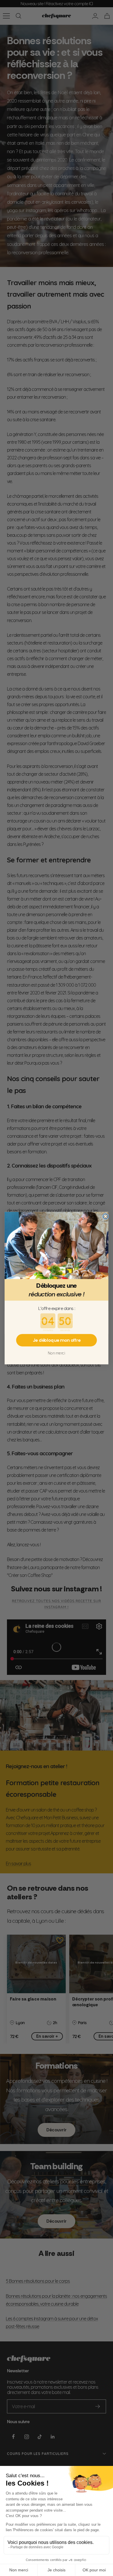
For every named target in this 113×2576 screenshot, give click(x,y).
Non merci (57, 1353)
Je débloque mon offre (57, 1340)
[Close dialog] (105, 1216)
